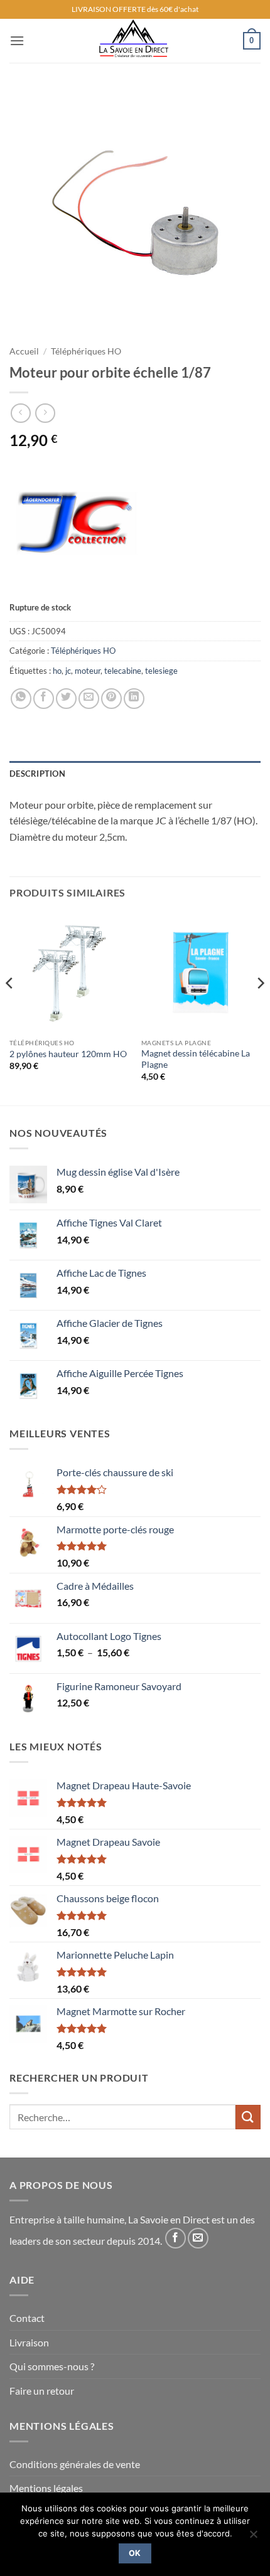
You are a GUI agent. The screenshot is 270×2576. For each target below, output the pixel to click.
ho (57, 671)
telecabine (123, 671)
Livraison (29, 2342)
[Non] (253, 2538)
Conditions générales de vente (75, 2464)
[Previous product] (45, 413)
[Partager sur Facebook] (44, 699)
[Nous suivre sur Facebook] (175, 2238)
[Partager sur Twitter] (66, 699)
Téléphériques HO (86, 351)
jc (68, 671)
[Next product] (20, 413)
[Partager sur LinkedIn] (134, 699)
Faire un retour (42, 2391)
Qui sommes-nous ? (52, 2366)
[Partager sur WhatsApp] (21, 699)
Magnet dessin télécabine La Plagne (196, 1059)
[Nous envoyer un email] (198, 2238)
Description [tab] (37, 774)
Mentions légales (46, 2488)
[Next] (260, 1008)
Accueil (24, 351)
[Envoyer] (248, 2117)
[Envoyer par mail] (89, 699)
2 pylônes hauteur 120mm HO (68, 1054)
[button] (17, 40)
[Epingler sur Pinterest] (111, 699)
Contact (27, 2318)
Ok (135, 2553)
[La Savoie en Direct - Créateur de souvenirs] (134, 41)
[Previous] (10, 1008)
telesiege (161, 671)
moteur (88, 671)
